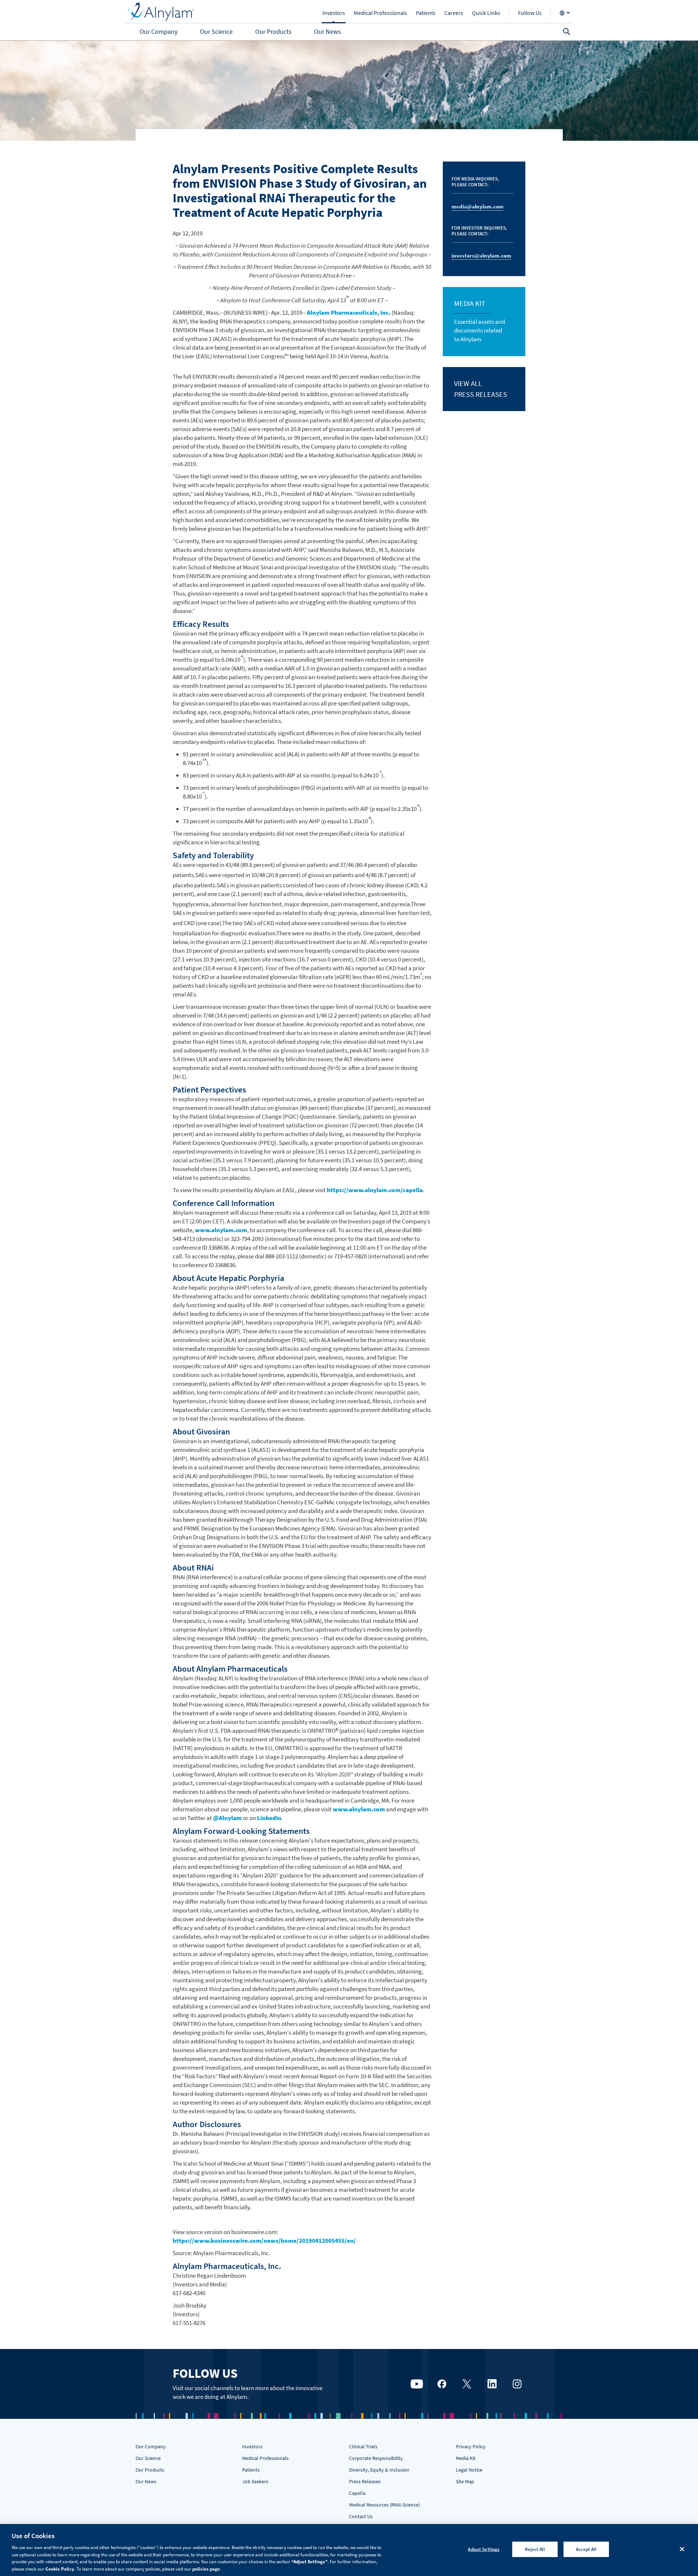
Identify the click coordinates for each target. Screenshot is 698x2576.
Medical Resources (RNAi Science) (384, 2505)
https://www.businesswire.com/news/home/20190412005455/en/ (264, 2241)
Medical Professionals (265, 2458)
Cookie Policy (60, 2569)
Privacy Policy (471, 2446)
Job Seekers (255, 2481)
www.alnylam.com (221, 1230)
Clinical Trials (363, 2446)
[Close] (682, 2549)
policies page (206, 2569)
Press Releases (365, 2481)
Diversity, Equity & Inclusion (379, 2470)
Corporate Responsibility (376, 2458)
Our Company (151, 2446)
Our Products (150, 2470)
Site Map (465, 2481)
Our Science (148, 2458)
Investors (252, 2446)
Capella (357, 2493)
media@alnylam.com (478, 206)
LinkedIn (269, 1818)
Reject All (535, 2549)
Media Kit (466, 2458)
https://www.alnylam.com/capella (375, 1190)
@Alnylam (227, 1818)
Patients (251, 2470)
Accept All (586, 2549)
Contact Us (361, 2516)
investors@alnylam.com (481, 256)
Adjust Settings (484, 2549)
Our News (146, 2481)
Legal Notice (469, 2470)
